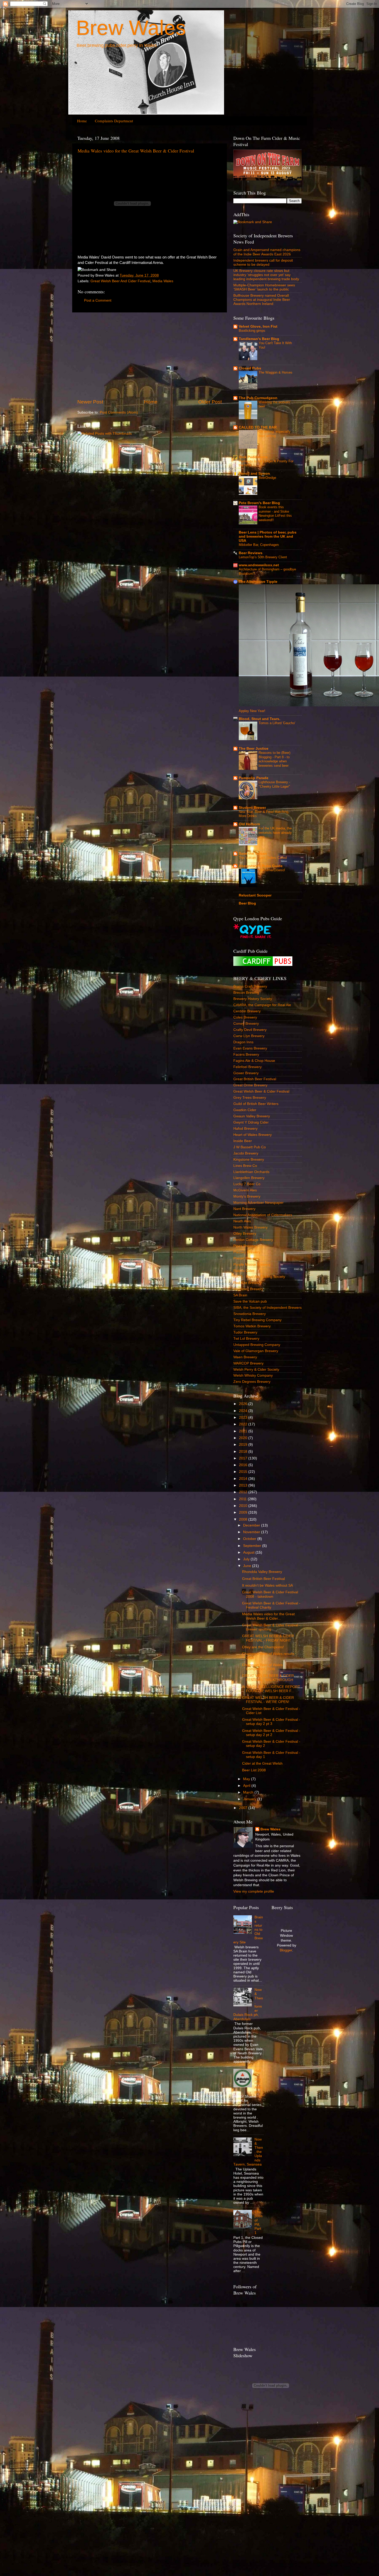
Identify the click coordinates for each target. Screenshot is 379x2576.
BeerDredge (267, 478)
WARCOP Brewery (248, 1363)
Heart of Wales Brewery (253, 1135)
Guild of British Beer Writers (256, 1104)
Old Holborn (249, 824)
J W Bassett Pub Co (250, 1147)
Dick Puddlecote (253, 457)
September (253, 1546)
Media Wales (163, 281)
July (247, 1559)
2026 (244, 1404)
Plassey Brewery (247, 1252)
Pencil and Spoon (254, 474)
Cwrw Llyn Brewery (249, 1036)
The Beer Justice (254, 749)
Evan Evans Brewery (250, 1048)
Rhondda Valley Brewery (262, 1572)
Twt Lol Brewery (246, 1339)
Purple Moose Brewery (252, 1265)
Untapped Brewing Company (257, 1345)
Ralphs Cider (244, 1271)
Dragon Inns (243, 1042)
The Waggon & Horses (275, 372)
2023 (244, 1418)
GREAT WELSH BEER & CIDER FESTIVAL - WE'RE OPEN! (268, 1700)
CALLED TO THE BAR (258, 427)
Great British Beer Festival (255, 1079)
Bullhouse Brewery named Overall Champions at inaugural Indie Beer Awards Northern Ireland (262, 300)
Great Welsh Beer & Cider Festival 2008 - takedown (270, 1594)
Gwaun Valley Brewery (252, 1116)
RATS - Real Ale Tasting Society (259, 1277)
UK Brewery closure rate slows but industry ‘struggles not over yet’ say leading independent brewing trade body (266, 275)
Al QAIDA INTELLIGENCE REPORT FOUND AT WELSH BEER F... (271, 1689)
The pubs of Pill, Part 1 (258, 2222)
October (250, 1539)
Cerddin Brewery (247, 1011)
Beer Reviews (251, 553)
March (249, 1792)
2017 (244, 1458)
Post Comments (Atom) (119, 412)
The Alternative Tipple (258, 582)
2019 (244, 1445)
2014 (244, 1479)
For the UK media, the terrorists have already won (275, 833)
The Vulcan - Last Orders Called (263, 858)
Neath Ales (242, 1221)
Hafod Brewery (245, 1129)
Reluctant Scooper (255, 895)
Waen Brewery (245, 1357)
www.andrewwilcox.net (259, 565)
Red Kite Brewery (248, 1283)
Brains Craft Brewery (250, 986)
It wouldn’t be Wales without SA (267, 1585)
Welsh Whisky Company (253, 1375)
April (247, 1786)
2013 (244, 1485)
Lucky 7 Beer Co (247, 1184)
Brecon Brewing (246, 993)
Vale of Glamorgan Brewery (256, 1351)
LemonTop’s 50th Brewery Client (263, 557)
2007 (244, 1808)
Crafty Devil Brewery (250, 1030)
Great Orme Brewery (250, 1085)
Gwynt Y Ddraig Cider (251, 1122)
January (250, 1799)
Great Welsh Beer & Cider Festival (261, 1091)
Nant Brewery (244, 1209)
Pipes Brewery (245, 1246)
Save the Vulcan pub (250, 1301)
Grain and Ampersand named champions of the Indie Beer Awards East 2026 (267, 252)
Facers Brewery (246, 1055)
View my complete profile (254, 1891)
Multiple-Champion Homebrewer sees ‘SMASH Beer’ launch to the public (264, 287)
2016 (244, 1465)
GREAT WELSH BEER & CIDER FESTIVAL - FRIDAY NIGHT (268, 1638)
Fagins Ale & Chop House (254, 1061)
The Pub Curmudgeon (258, 398)
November (252, 1532)
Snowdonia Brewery (250, 1314)
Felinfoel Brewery (248, 1067)
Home (82, 121)
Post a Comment (98, 300)
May (247, 1779)
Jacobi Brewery (246, 1153)
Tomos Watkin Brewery (252, 1326)
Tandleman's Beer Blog (259, 339)
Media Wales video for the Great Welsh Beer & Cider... (268, 1616)
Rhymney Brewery (248, 1289)
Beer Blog (247, 903)
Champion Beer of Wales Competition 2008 (262, 1667)
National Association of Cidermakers (263, 1215)
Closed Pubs (250, 368)
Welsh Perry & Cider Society (256, 1370)
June (248, 1566)
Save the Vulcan (253, 854)
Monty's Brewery (247, 1196)
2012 (244, 1492)
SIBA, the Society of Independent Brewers (267, 1308)
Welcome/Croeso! (272, 870)
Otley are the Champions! (263, 1647)
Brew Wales (131, 28)
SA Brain (240, 1295)
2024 (244, 1411)
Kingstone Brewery (249, 1160)
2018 (244, 1452)
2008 (244, 1519)
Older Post (210, 402)
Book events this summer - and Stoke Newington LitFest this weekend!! (275, 514)
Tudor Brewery (245, 1332)
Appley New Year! (252, 711)
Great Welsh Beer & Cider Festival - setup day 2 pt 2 (271, 1733)
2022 (244, 1424)
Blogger (286, 1950)
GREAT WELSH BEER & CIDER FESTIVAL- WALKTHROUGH (268, 1678)
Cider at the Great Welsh (262, 1763)
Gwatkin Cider (245, 1110)
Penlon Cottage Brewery (253, 1240)
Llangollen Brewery (249, 1178)
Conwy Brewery (246, 1024)
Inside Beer (243, 1141)
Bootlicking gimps (252, 331)
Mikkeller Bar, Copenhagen (259, 545)
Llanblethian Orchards (251, 1172)
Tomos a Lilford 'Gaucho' (277, 723)
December (252, 1525)
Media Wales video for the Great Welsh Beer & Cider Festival (136, 151)
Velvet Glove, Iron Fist (258, 326)
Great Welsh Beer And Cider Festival (120, 281)
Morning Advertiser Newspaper (258, 1203)
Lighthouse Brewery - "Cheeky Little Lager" (274, 784)
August (249, 1552)
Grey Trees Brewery (250, 1098)
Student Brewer (252, 808)
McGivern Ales (245, 1190)
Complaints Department (114, 121)
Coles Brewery (245, 1017)
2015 (244, 1472)
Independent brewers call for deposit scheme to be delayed (263, 263)
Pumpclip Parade (254, 778)
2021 (244, 1431)
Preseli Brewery (246, 1258)
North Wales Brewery (250, 1227)
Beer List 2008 (254, 1770)
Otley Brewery (245, 1234)
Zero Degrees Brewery (252, 1382)
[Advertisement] (150, 356)
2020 (244, 1438)
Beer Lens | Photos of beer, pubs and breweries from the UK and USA (268, 536)
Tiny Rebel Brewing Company (257, 1320)
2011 (243, 1499)
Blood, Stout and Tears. (259, 719)
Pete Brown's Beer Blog (259, 503)
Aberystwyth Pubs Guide (261, 866)
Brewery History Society (253, 999)
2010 (244, 1506)
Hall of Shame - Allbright (258, 2081)
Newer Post (90, 402)
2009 (244, 1512)
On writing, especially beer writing (275, 434)
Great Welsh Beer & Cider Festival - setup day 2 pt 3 (271, 1722)
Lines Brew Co (245, 1166)
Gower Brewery (246, 1073)
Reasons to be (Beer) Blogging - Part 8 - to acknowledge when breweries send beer (274, 759)
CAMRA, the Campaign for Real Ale (262, 1005)
